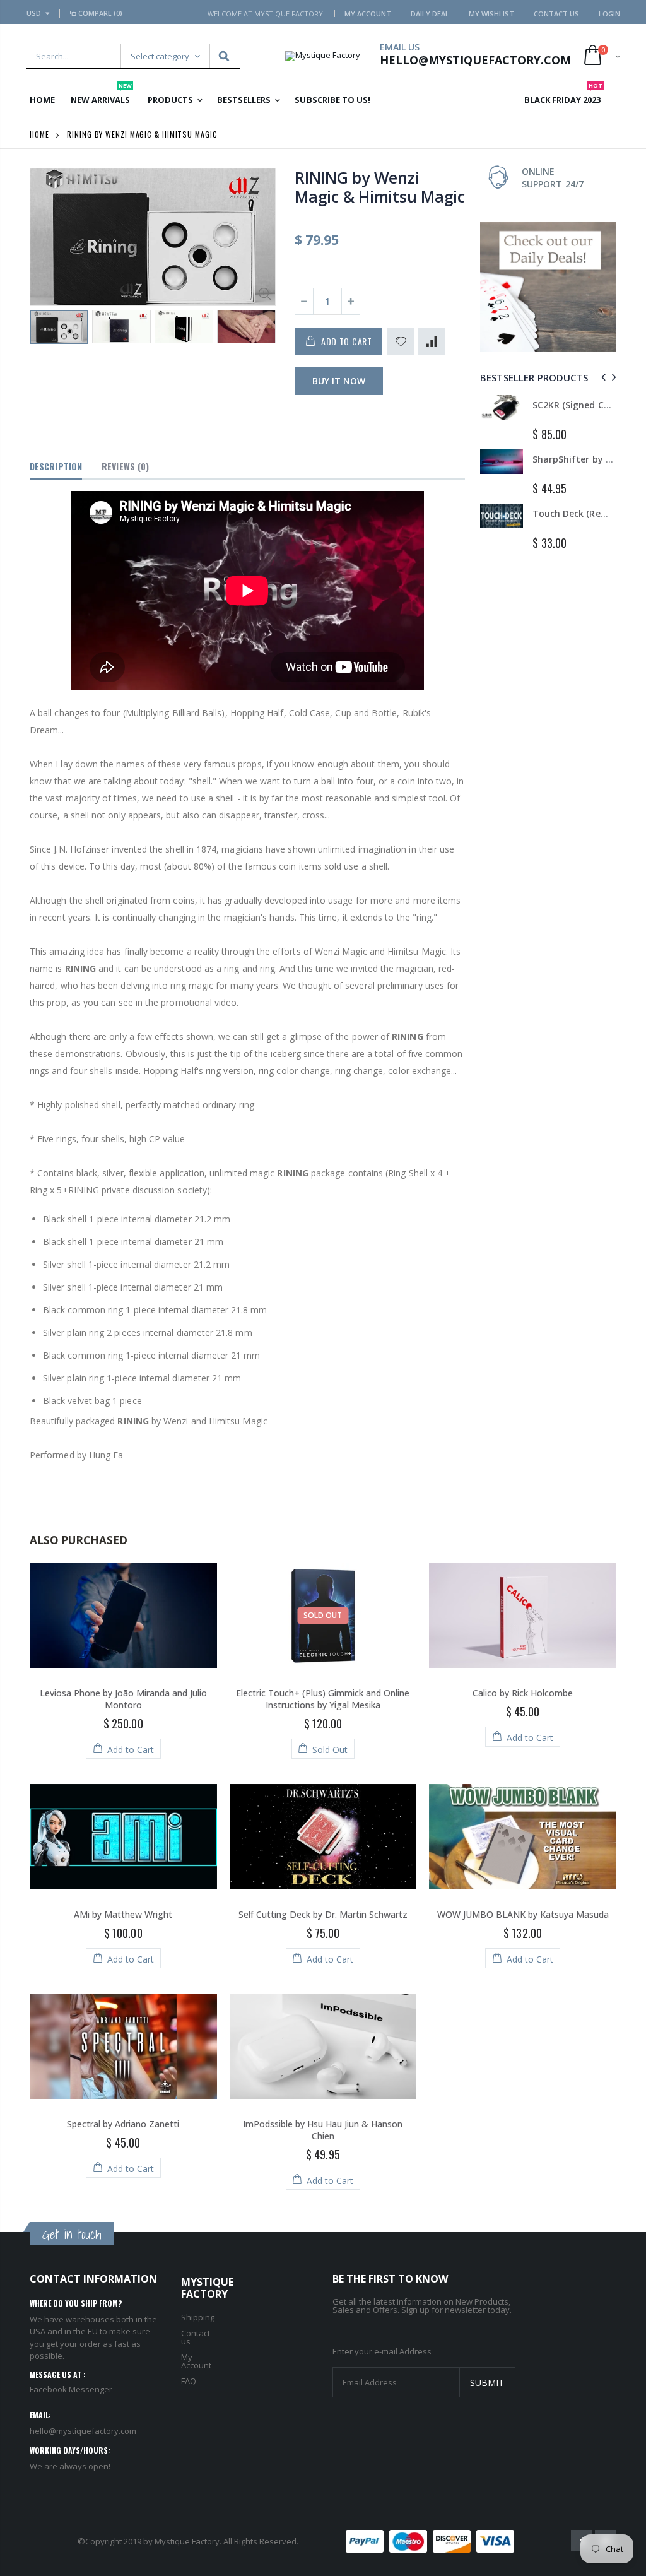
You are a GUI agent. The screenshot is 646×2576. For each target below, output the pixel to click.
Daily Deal (430, 14)
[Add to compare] (432, 341)
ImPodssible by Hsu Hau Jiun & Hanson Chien (323, 2130)
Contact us (196, 2337)
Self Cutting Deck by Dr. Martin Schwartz (323, 1914)
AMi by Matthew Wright (123, 1914)
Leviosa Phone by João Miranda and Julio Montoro (123, 1699)
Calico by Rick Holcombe (523, 1693)
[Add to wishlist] (401, 341)
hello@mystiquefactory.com (83, 2431)
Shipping (198, 2317)
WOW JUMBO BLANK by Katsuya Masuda (523, 1914)
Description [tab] (56, 466)
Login (609, 14)
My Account (368, 14)
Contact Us (556, 14)
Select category (160, 56)
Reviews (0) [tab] (125, 466)
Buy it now (339, 381)
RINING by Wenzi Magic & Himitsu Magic (380, 187)
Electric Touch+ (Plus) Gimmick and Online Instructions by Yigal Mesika (323, 1699)
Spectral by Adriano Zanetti (123, 2124)
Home (39, 134)
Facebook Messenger (71, 2389)
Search (224, 56)
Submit (487, 2383)
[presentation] (43, 331)
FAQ (189, 2381)
